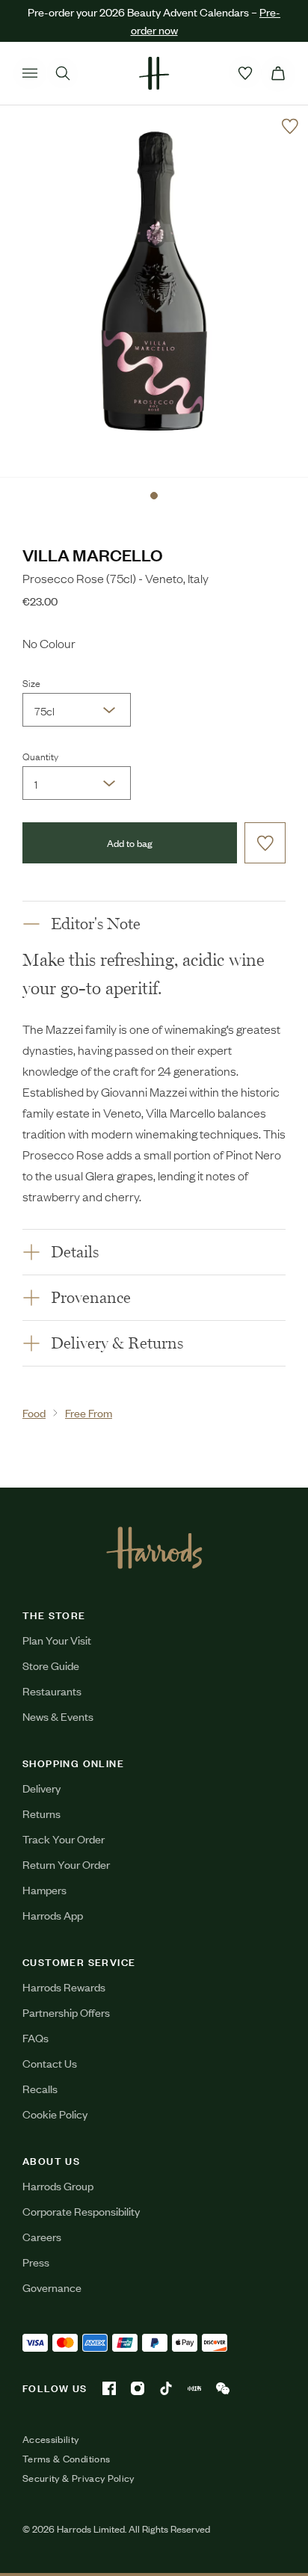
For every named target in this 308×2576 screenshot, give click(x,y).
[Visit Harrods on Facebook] (109, 2388)
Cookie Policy (55, 2114)
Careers (42, 2236)
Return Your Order (66, 1864)
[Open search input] (63, 73)
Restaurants (52, 1691)
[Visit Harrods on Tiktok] (166, 2388)
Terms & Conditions (66, 2459)
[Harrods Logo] (154, 1547)
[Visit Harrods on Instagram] (138, 2388)
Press (36, 2262)
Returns (41, 1813)
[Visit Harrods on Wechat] (223, 2388)
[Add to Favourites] (290, 126)
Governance (52, 2287)
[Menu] (30, 73)
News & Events (58, 1716)
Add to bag (130, 843)
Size (31, 682)
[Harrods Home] (154, 73)
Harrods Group (58, 2185)
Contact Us (50, 2063)
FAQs (36, 2037)
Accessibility (51, 2439)
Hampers (44, 1889)
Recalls (40, 2088)
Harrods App (53, 1915)
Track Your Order (64, 1839)
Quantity (40, 756)
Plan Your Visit (57, 1640)
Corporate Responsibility (81, 2211)
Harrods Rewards (64, 1987)
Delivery (41, 1788)
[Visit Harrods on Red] (194, 2388)
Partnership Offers (66, 2012)
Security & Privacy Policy (78, 2478)
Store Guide (51, 1665)
